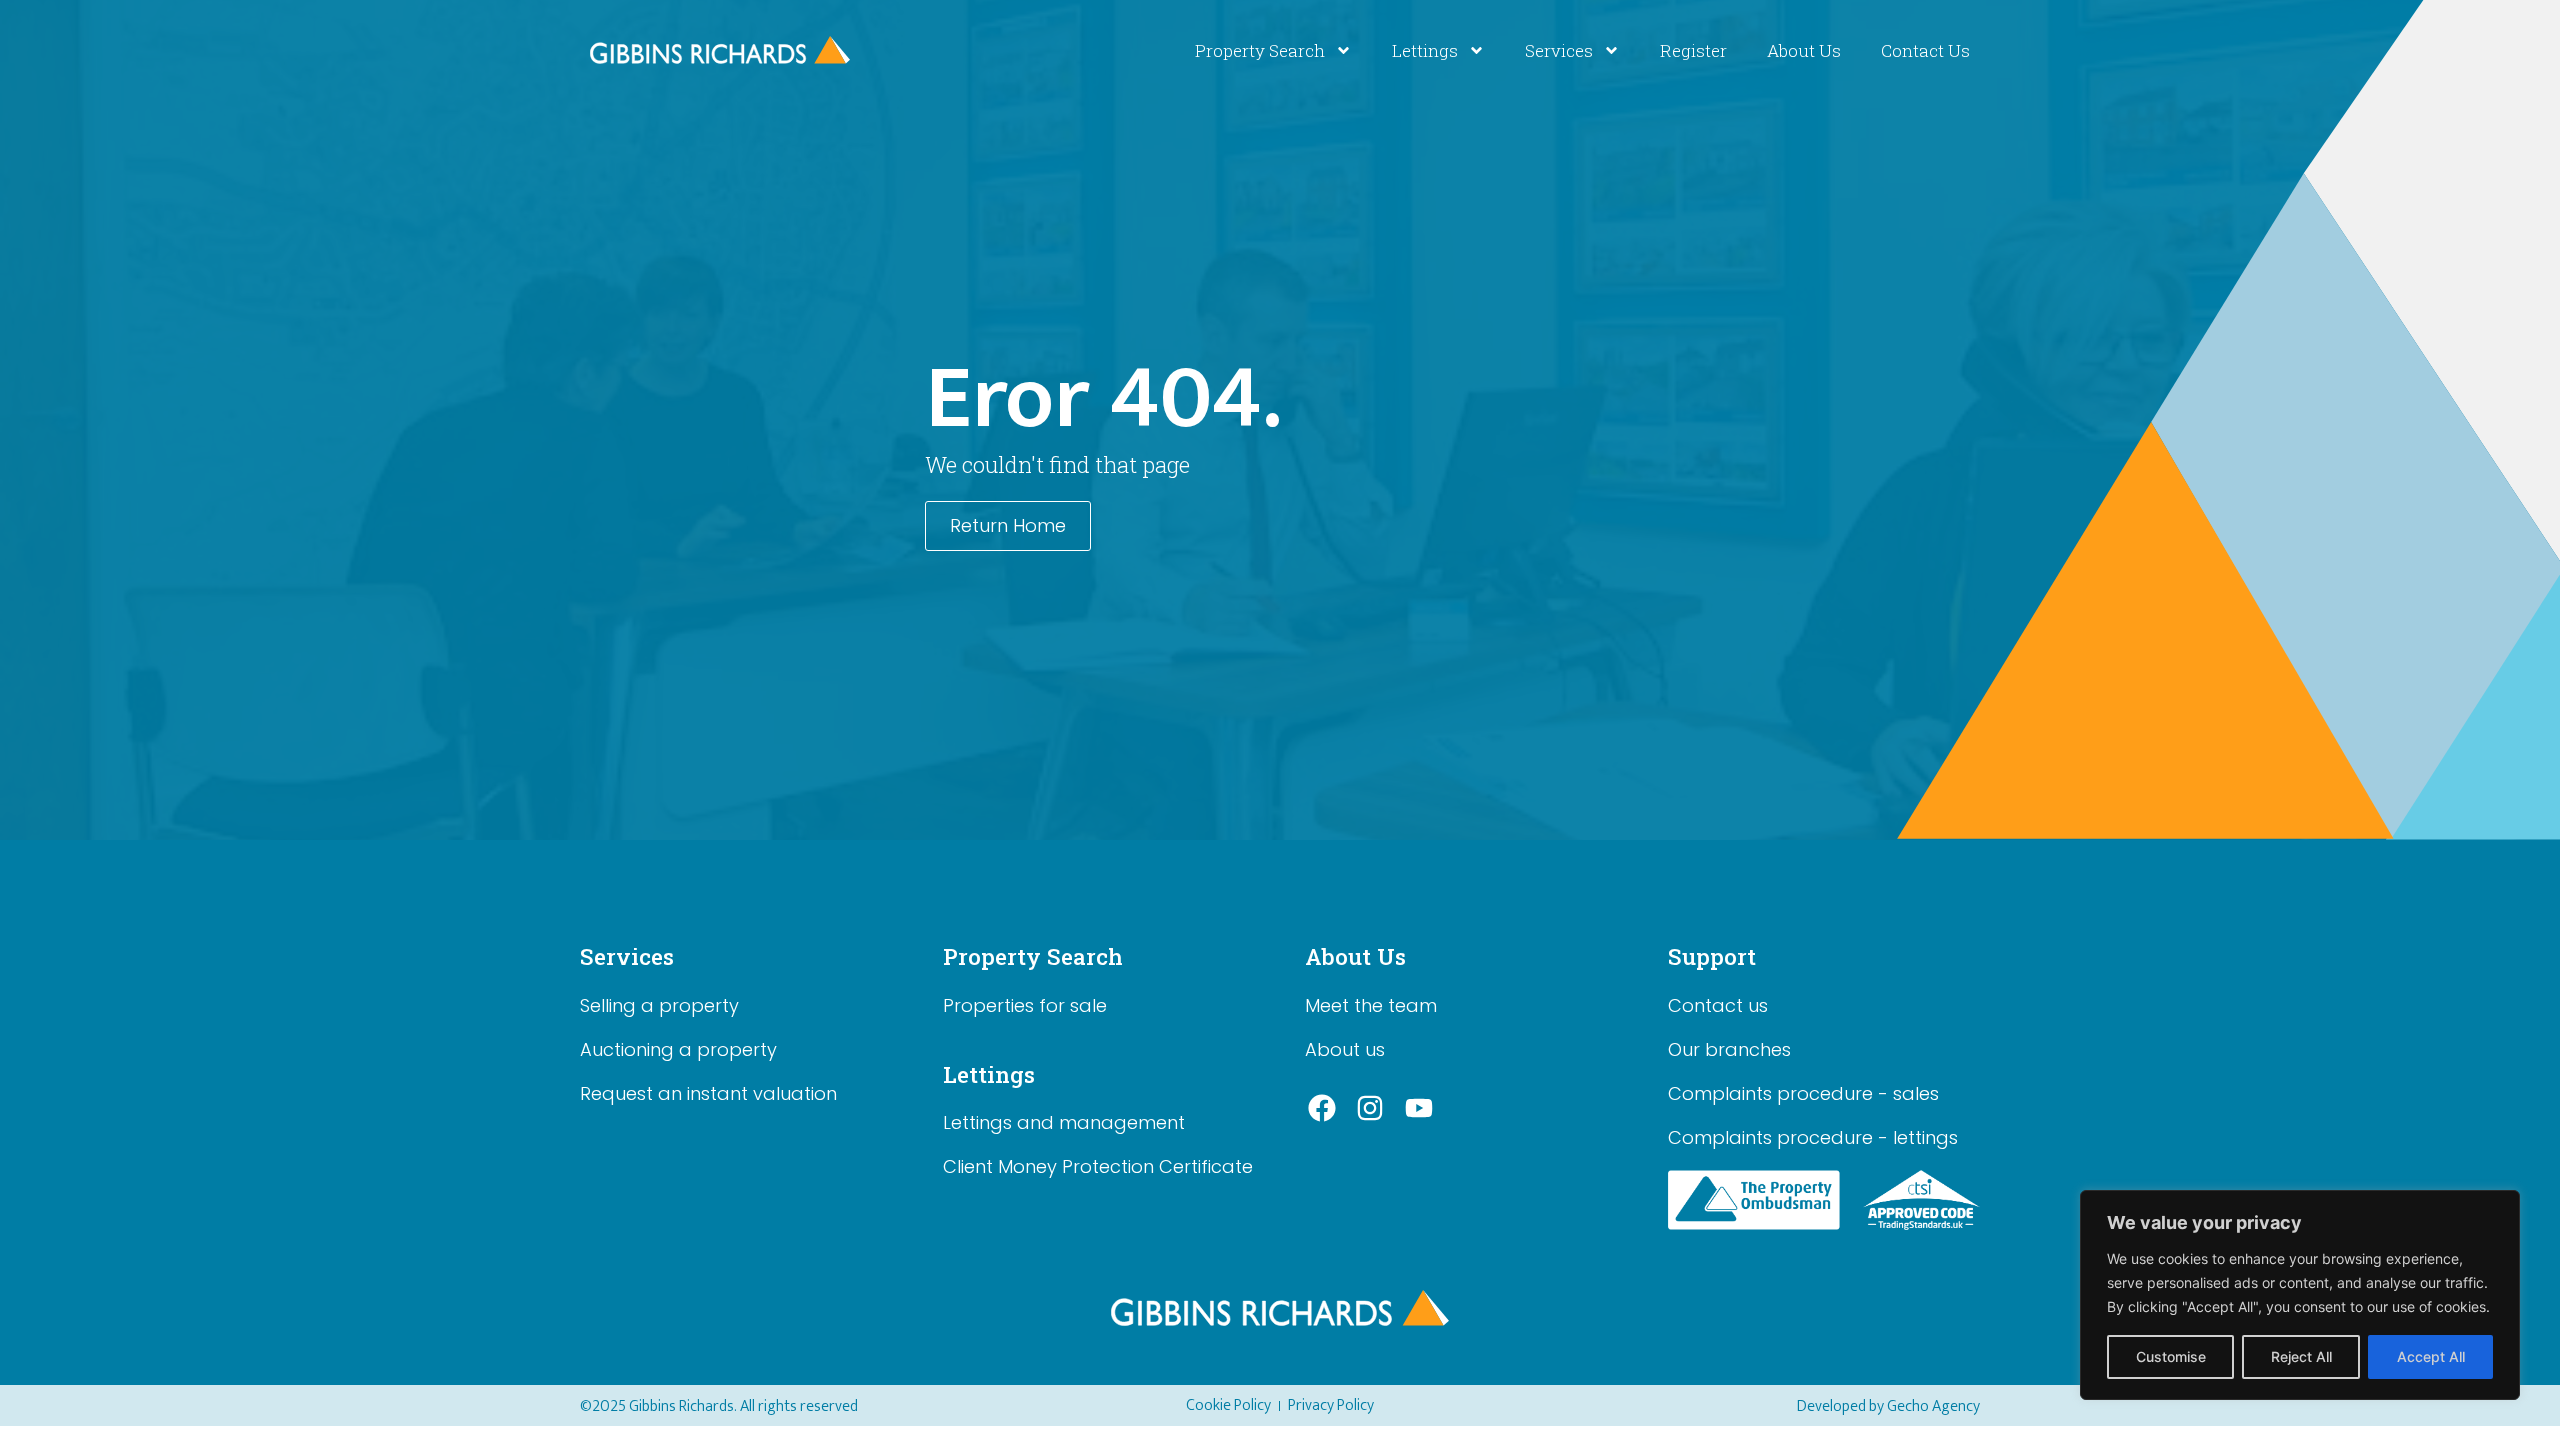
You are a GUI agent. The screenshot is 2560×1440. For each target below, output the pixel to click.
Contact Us (1925, 50)
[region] (2300, 1295)
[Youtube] (1419, 1109)
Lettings (1425, 50)
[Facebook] (1322, 1109)
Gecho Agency (1933, 1406)
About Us (1804, 50)
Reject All (2301, 1356)
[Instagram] (1371, 1109)
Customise (2171, 1356)
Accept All (2431, 1356)
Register (1693, 50)
